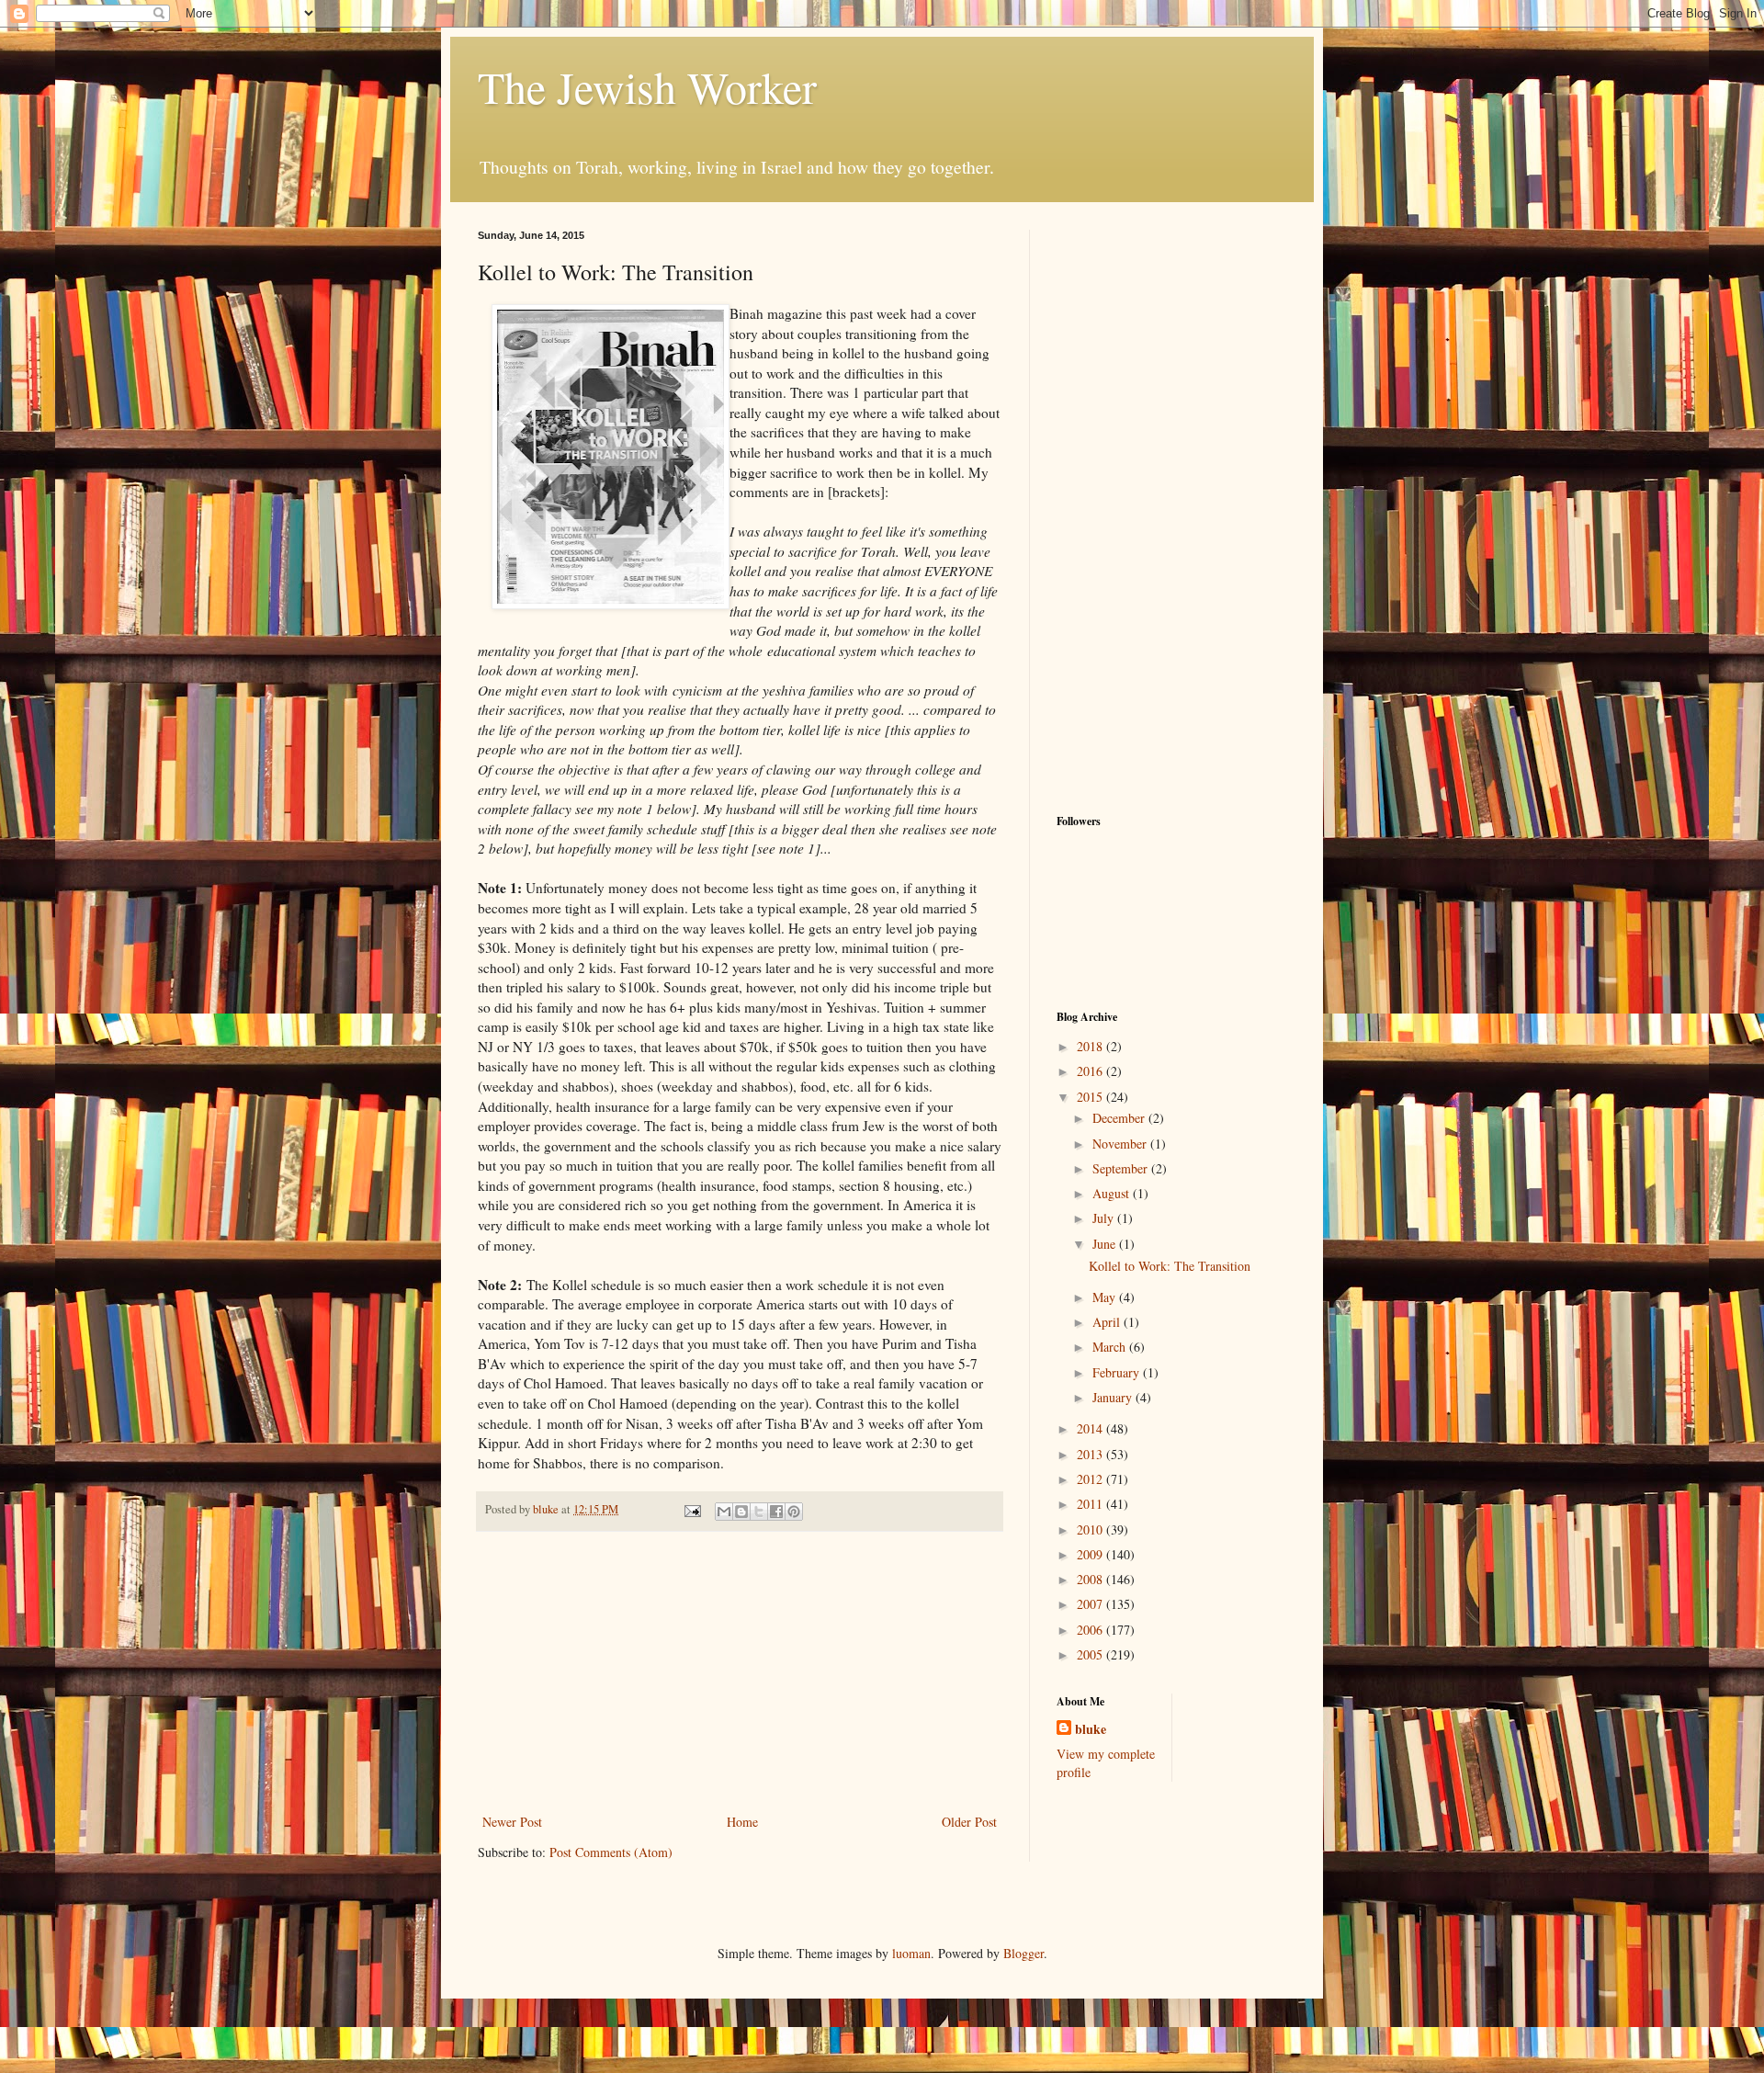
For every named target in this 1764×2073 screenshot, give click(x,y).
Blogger (1023, 1953)
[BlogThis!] (741, 1512)
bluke (1091, 1729)
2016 (1091, 1071)
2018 (1091, 1046)
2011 (1091, 1504)
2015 (1091, 1097)
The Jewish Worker (647, 86)
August (1113, 1193)
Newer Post (512, 1822)
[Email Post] (691, 1509)
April (1108, 1322)
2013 (1091, 1454)
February (1118, 1372)
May (1106, 1297)
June (1106, 1244)
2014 (1091, 1428)
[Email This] (724, 1512)
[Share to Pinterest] (794, 1512)
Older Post (969, 1822)
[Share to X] (759, 1512)
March (1111, 1347)
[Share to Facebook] (776, 1512)
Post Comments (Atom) (611, 1852)
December (1120, 1118)
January (1114, 1397)
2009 (1091, 1554)
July (1105, 1218)
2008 (1091, 1579)
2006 (1091, 1630)
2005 (1091, 1654)
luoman (911, 1953)
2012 (1091, 1479)
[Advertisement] (740, 1672)
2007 (1091, 1604)
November (1121, 1144)
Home (742, 1822)
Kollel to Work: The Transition (1170, 1266)
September (1122, 1168)
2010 (1091, 1529)
